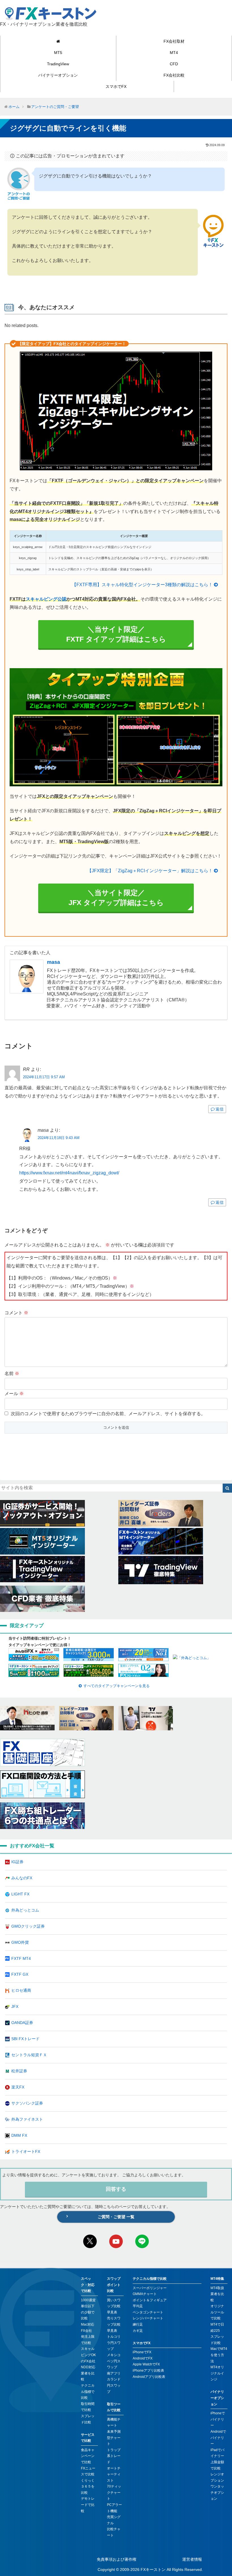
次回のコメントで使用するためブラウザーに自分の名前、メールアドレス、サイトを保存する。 (108, 1414)
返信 (220, 1109)
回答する (116, 2189)
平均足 (138, 2306)
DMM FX (19, 2135)
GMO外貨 (20, 1942)
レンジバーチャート (148, 2318)
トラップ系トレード (114, 2456)
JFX (15, 2006)
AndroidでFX (143, 2358)
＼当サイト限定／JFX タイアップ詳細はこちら (116, 898)
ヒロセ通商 (21, 1990)
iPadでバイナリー (217, 2453)
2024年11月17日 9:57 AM (44, 1077)
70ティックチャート (114, 2492)
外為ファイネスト (27, 2119)
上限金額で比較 (217, 2465)
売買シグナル (114, 2520)
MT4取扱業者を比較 (217, 2294)
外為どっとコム (25, 1910)
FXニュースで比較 (88, 2471)
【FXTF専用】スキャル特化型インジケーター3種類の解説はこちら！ (142, 585)
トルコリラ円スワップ (114, 2343)
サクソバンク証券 (27, 2103)
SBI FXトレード (25, 2039)
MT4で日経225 (217, 2328)
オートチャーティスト (114, 2474)
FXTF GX (20, 1974)
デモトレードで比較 (88, 2505)
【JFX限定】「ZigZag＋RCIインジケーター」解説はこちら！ (150, 871)
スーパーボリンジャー (150, 2288)
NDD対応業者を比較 (88, 2373)
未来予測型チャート (114, 2438)
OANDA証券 (22, 2023)
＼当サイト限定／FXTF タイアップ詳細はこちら (116, 634)
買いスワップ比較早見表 (114, 2306)
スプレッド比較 (88, 2419)
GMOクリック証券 (28, 1926)
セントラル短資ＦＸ (29, 2055)
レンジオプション (217, 2477)
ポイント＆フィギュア (150, 2300)
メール (14, 1394)
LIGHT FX (20, 1894)
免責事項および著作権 (117, 2559)
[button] (227, 1488)
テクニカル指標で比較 (88, 2392)
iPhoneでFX (142, 2352)
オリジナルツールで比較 (217, 2312)
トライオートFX (26, 2151)
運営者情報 (192, 2559)
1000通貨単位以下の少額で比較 (88, 2309)
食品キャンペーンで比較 (88, 2456)
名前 (12, 1373)
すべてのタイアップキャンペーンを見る (117, 1686)
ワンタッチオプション (217, 2492)
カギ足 (138, 2331)
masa (53, 962)
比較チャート (114, 2532)
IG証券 (17, 1862)
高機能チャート (114, 2423)
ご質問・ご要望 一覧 (116, 2217)
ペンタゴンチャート (148, 2312)
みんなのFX (22, 1878)
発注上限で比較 (88, 2340)
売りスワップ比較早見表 (114, 2324)
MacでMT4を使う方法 (219, 2355)
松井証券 (19, 2071)
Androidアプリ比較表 (149, 2377)
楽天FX (18, 2087)
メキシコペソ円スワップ (114, 2361)
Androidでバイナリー (218, 2438)
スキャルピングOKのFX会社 (88, 2355)
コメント (16, 1313)
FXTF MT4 (21, 1958)
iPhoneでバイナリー (218, 2419)
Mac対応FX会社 (88, 2328)
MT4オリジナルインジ (217, 2373)
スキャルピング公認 (46, 599)
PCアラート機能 (114, 2508)
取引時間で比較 (88, 2407)
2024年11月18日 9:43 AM (59, 1138)
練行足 (138, 2324)
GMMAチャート (145, 2294)
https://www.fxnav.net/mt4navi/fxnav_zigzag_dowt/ (69, 1173)
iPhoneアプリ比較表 (148, 2371)
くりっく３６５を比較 (88, 2487)
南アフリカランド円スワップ (114, 2383)
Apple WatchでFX (146, 2364)
